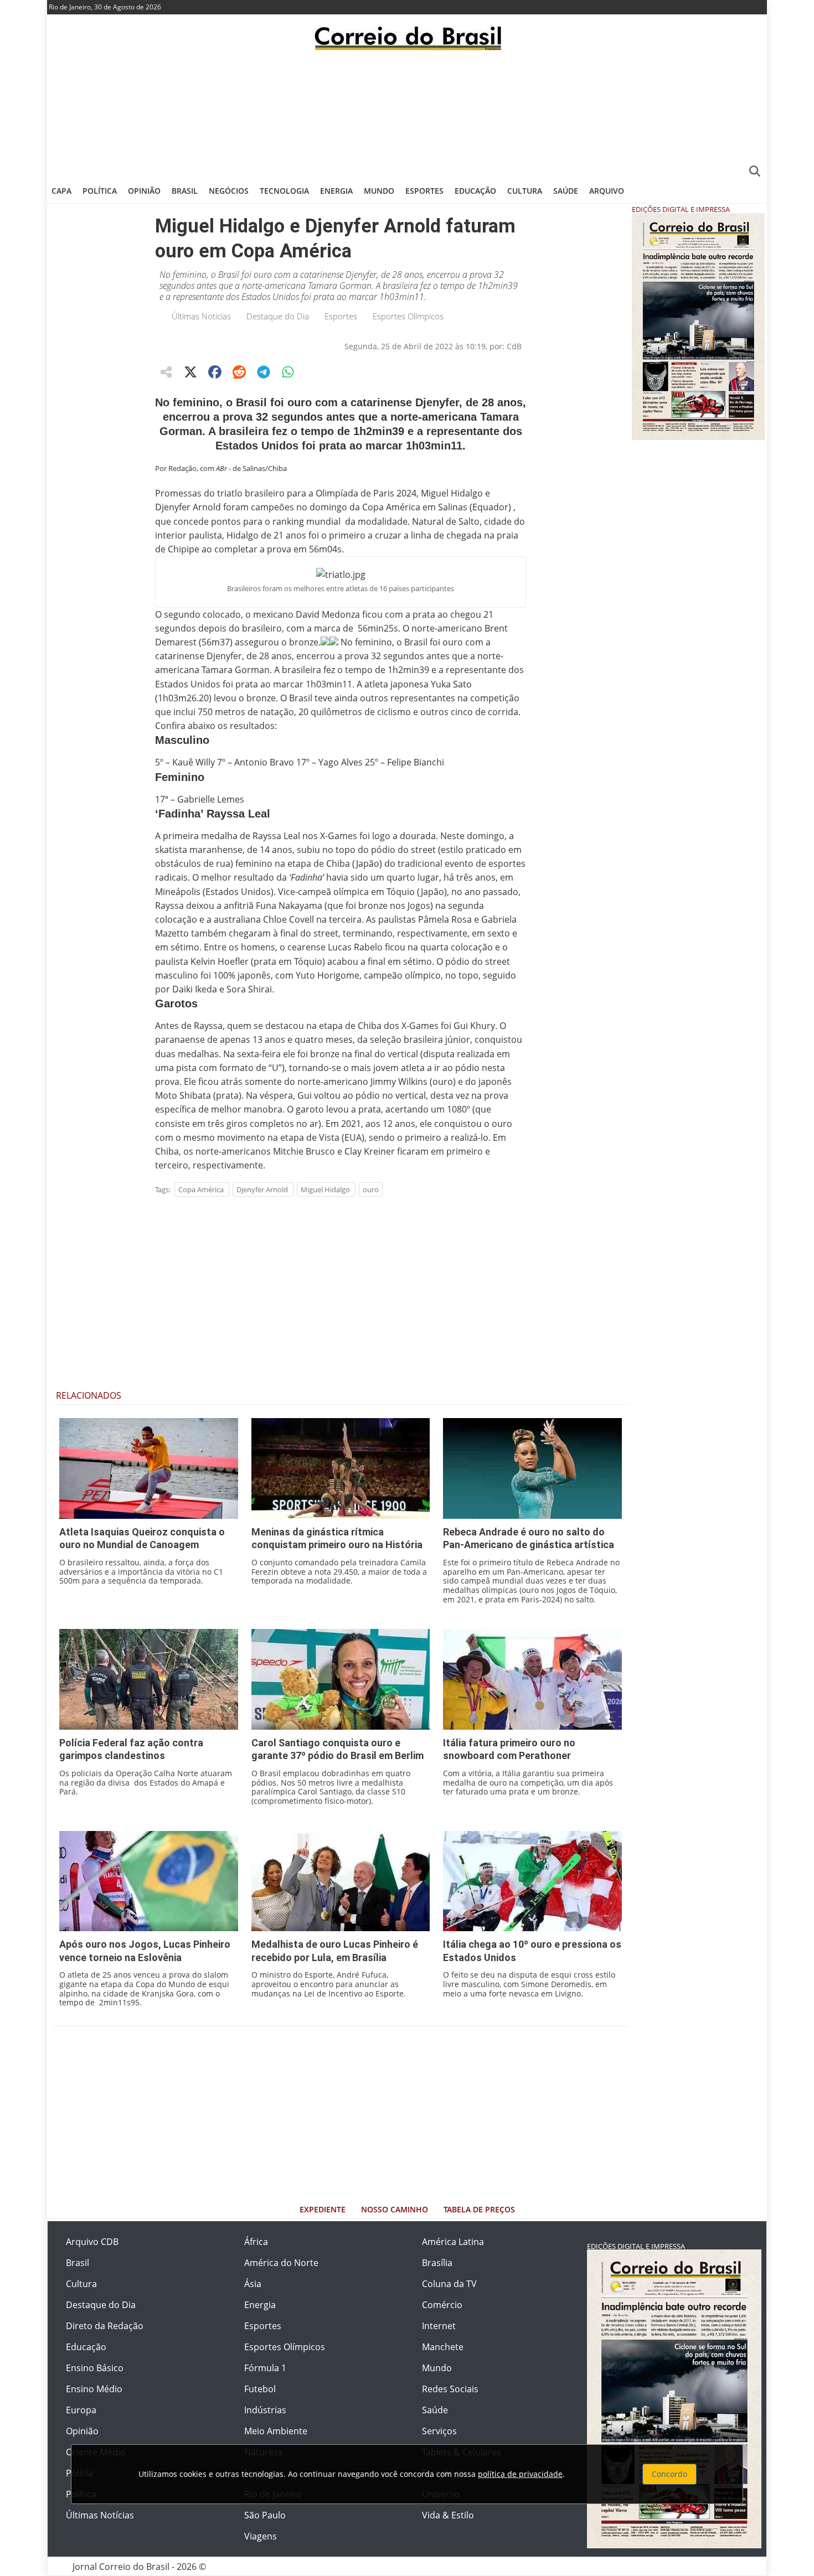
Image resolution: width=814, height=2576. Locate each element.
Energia (336, 191)
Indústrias (265, 2410)
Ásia (253, 2284)
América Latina (453, 2242)
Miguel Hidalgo (325, 1189)
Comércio (442, 2305)
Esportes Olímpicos (408, 316)
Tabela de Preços (479, 2209)
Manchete (443, 2347)
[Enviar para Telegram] (264, 372)
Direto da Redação (105, 2326)
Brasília (437, 2263)
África (256, 2242)
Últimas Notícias (201, 316)
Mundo (379, 191)
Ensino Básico (95, 2368)
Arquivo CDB (92, 2242)
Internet (439, 2326)
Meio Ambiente (276, 2431)
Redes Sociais (450, 2389)
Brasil (185, 191)
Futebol (260, 2389)
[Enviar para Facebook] (215, 372)
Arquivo (607, 191)
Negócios (229, 191)
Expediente (323, 2209)
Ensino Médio (94, 2389)
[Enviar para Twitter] (190, 372)
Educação (475, 191)
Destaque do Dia (278, 316)
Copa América (201, 1189)
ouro (371, 1189)
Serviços (439, 2431)
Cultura (525, 191)
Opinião (144, 191)
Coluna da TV (449, 2284)
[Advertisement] (407, 113)
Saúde (566, 191)
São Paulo (265, 2515)
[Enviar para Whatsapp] (288, 372)
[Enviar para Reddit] (239, 372)
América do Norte (281, 2263)
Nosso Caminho (395, 2209)
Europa (81, 2410)
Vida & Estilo (448, 2515)
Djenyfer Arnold (262, 1189)
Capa (61, 191)
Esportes (424, 191)
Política (100, 191)
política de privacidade (520, 2474)
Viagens (261, 2536)
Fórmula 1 (265, 2368)
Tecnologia (284, 191)
